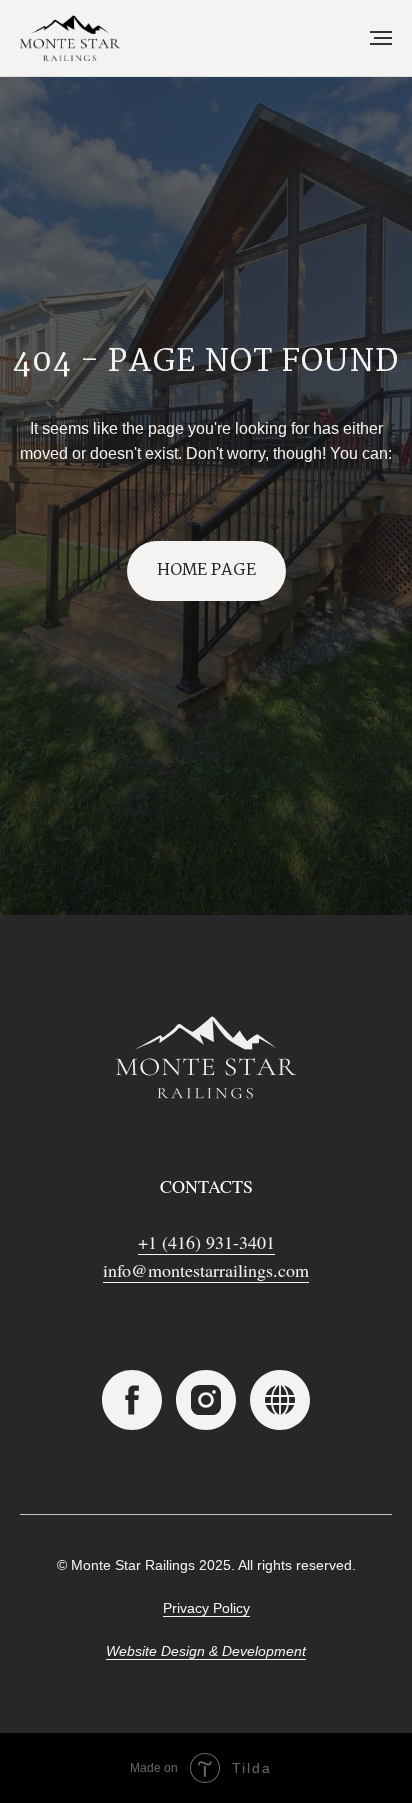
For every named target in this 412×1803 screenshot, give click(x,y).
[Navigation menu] (381, 38)
